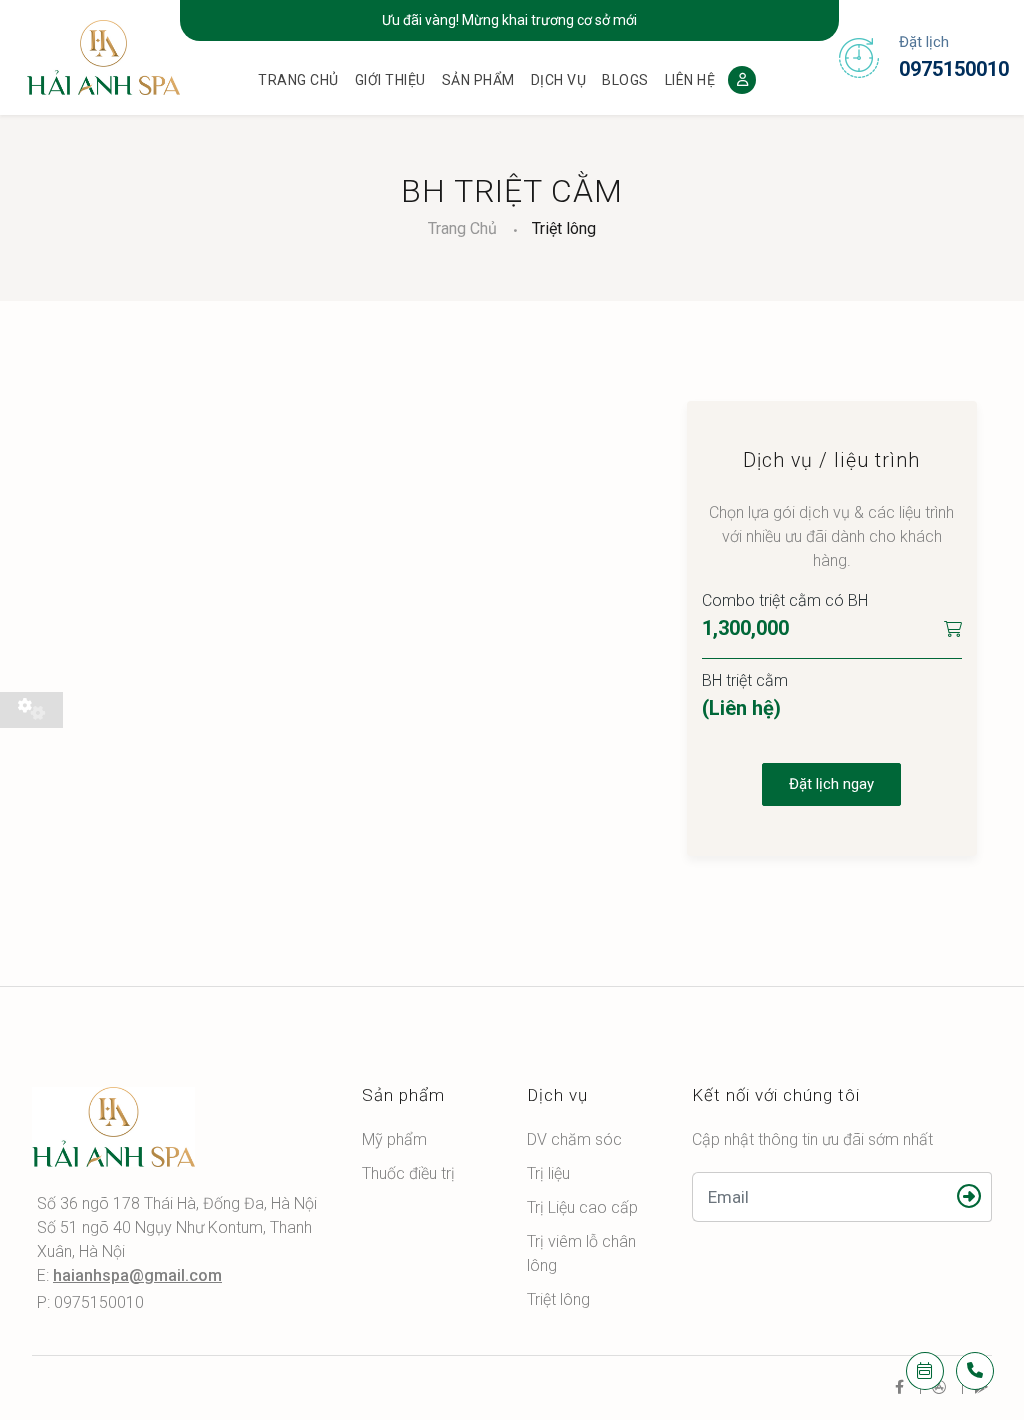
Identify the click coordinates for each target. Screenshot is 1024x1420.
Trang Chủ (462, 228)
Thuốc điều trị (408, 1173)
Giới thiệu (390, 80)
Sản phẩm (478, 80)
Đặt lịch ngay (831, 784)
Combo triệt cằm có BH (785, 600)
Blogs (625, 80)
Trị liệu (548, 1173)
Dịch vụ (559, 80)
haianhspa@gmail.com (137, 1275)
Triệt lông (564, 228)
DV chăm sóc (574, 1139)
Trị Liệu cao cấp (582, 1207)
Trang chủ (298, 80)
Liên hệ (690, 80)
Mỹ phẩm (394, 1139)
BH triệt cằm (745, 680)
